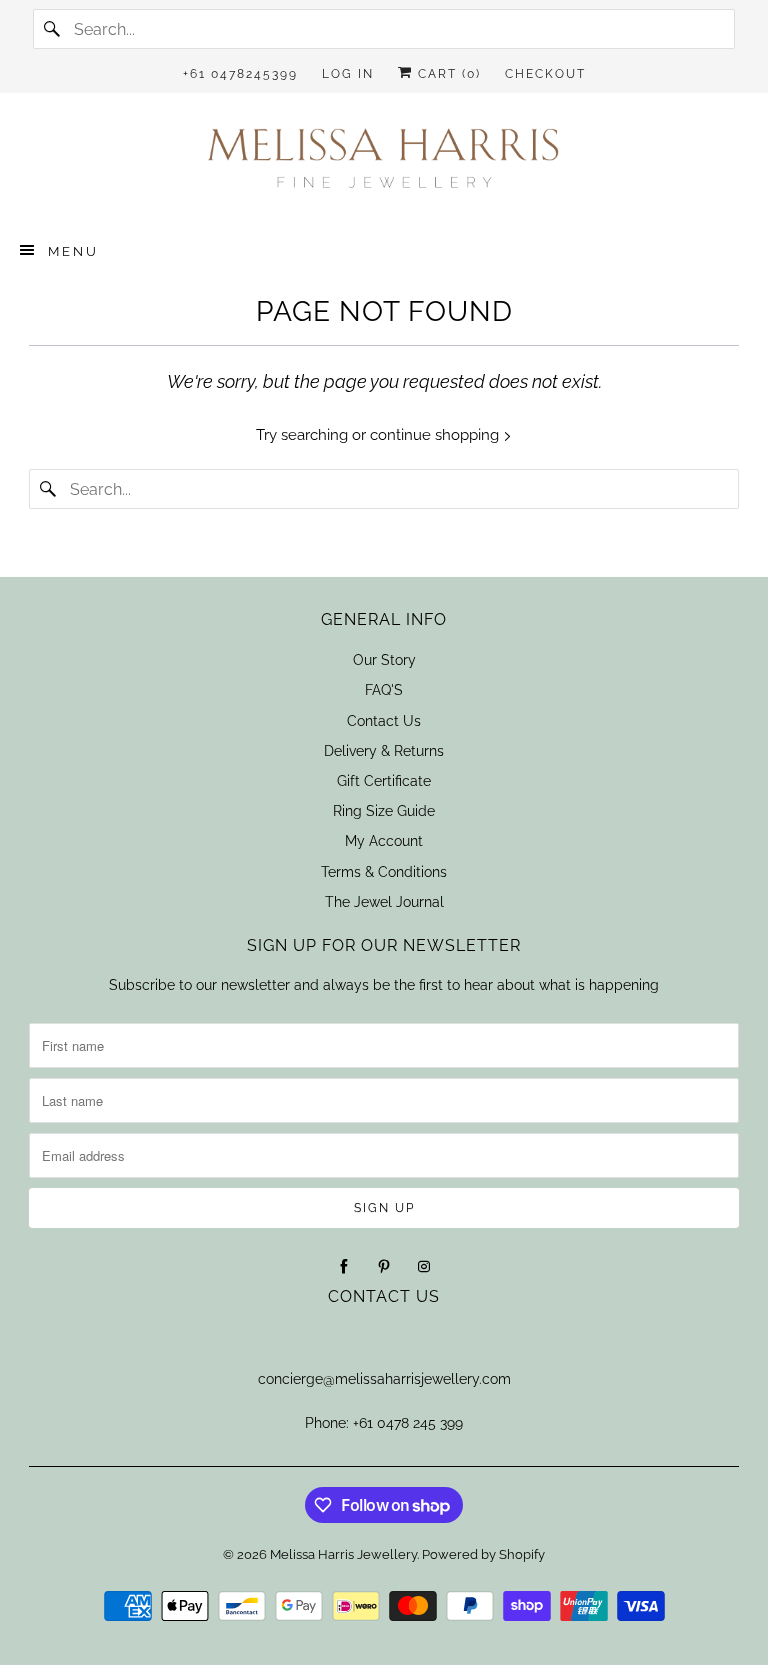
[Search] (53, 29)
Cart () (447, 74)
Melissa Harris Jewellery (343, 1554)
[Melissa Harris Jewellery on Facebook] (344, 1267)
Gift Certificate (384, 781)
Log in (348, 74)
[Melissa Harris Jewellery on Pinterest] (384, 1267)
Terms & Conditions (384, 872)
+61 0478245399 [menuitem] (240, 74)
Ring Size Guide (384, 811)
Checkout (545, 74)
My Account (384, 841)
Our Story (384, 660)
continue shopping (436, 435)
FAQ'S (384, 690)
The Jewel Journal (384, 902)
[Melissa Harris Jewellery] (384, 164)
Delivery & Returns (384, 751)
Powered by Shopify (483, 1554)
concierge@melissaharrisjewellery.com (384, 1379)
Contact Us (384, 721)
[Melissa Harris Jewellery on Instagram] (424, 1267)
